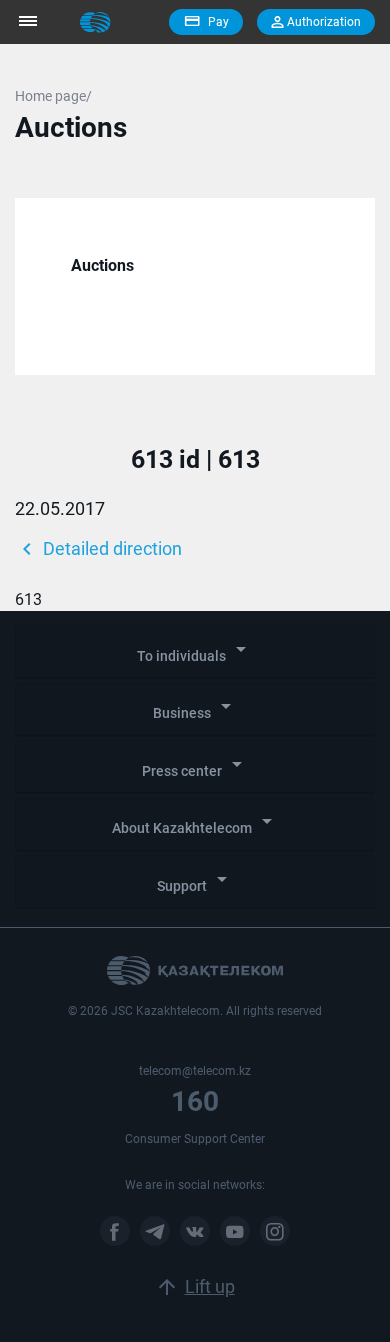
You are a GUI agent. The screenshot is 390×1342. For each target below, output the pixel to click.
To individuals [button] (195, 650)
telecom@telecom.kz (195, 1071)
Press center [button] (195, 765)
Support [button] (195, 880)
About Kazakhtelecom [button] (195, 822)
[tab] (195, 652)
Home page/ (53, 96)
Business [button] (195, 707)
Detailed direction (98, 549)
